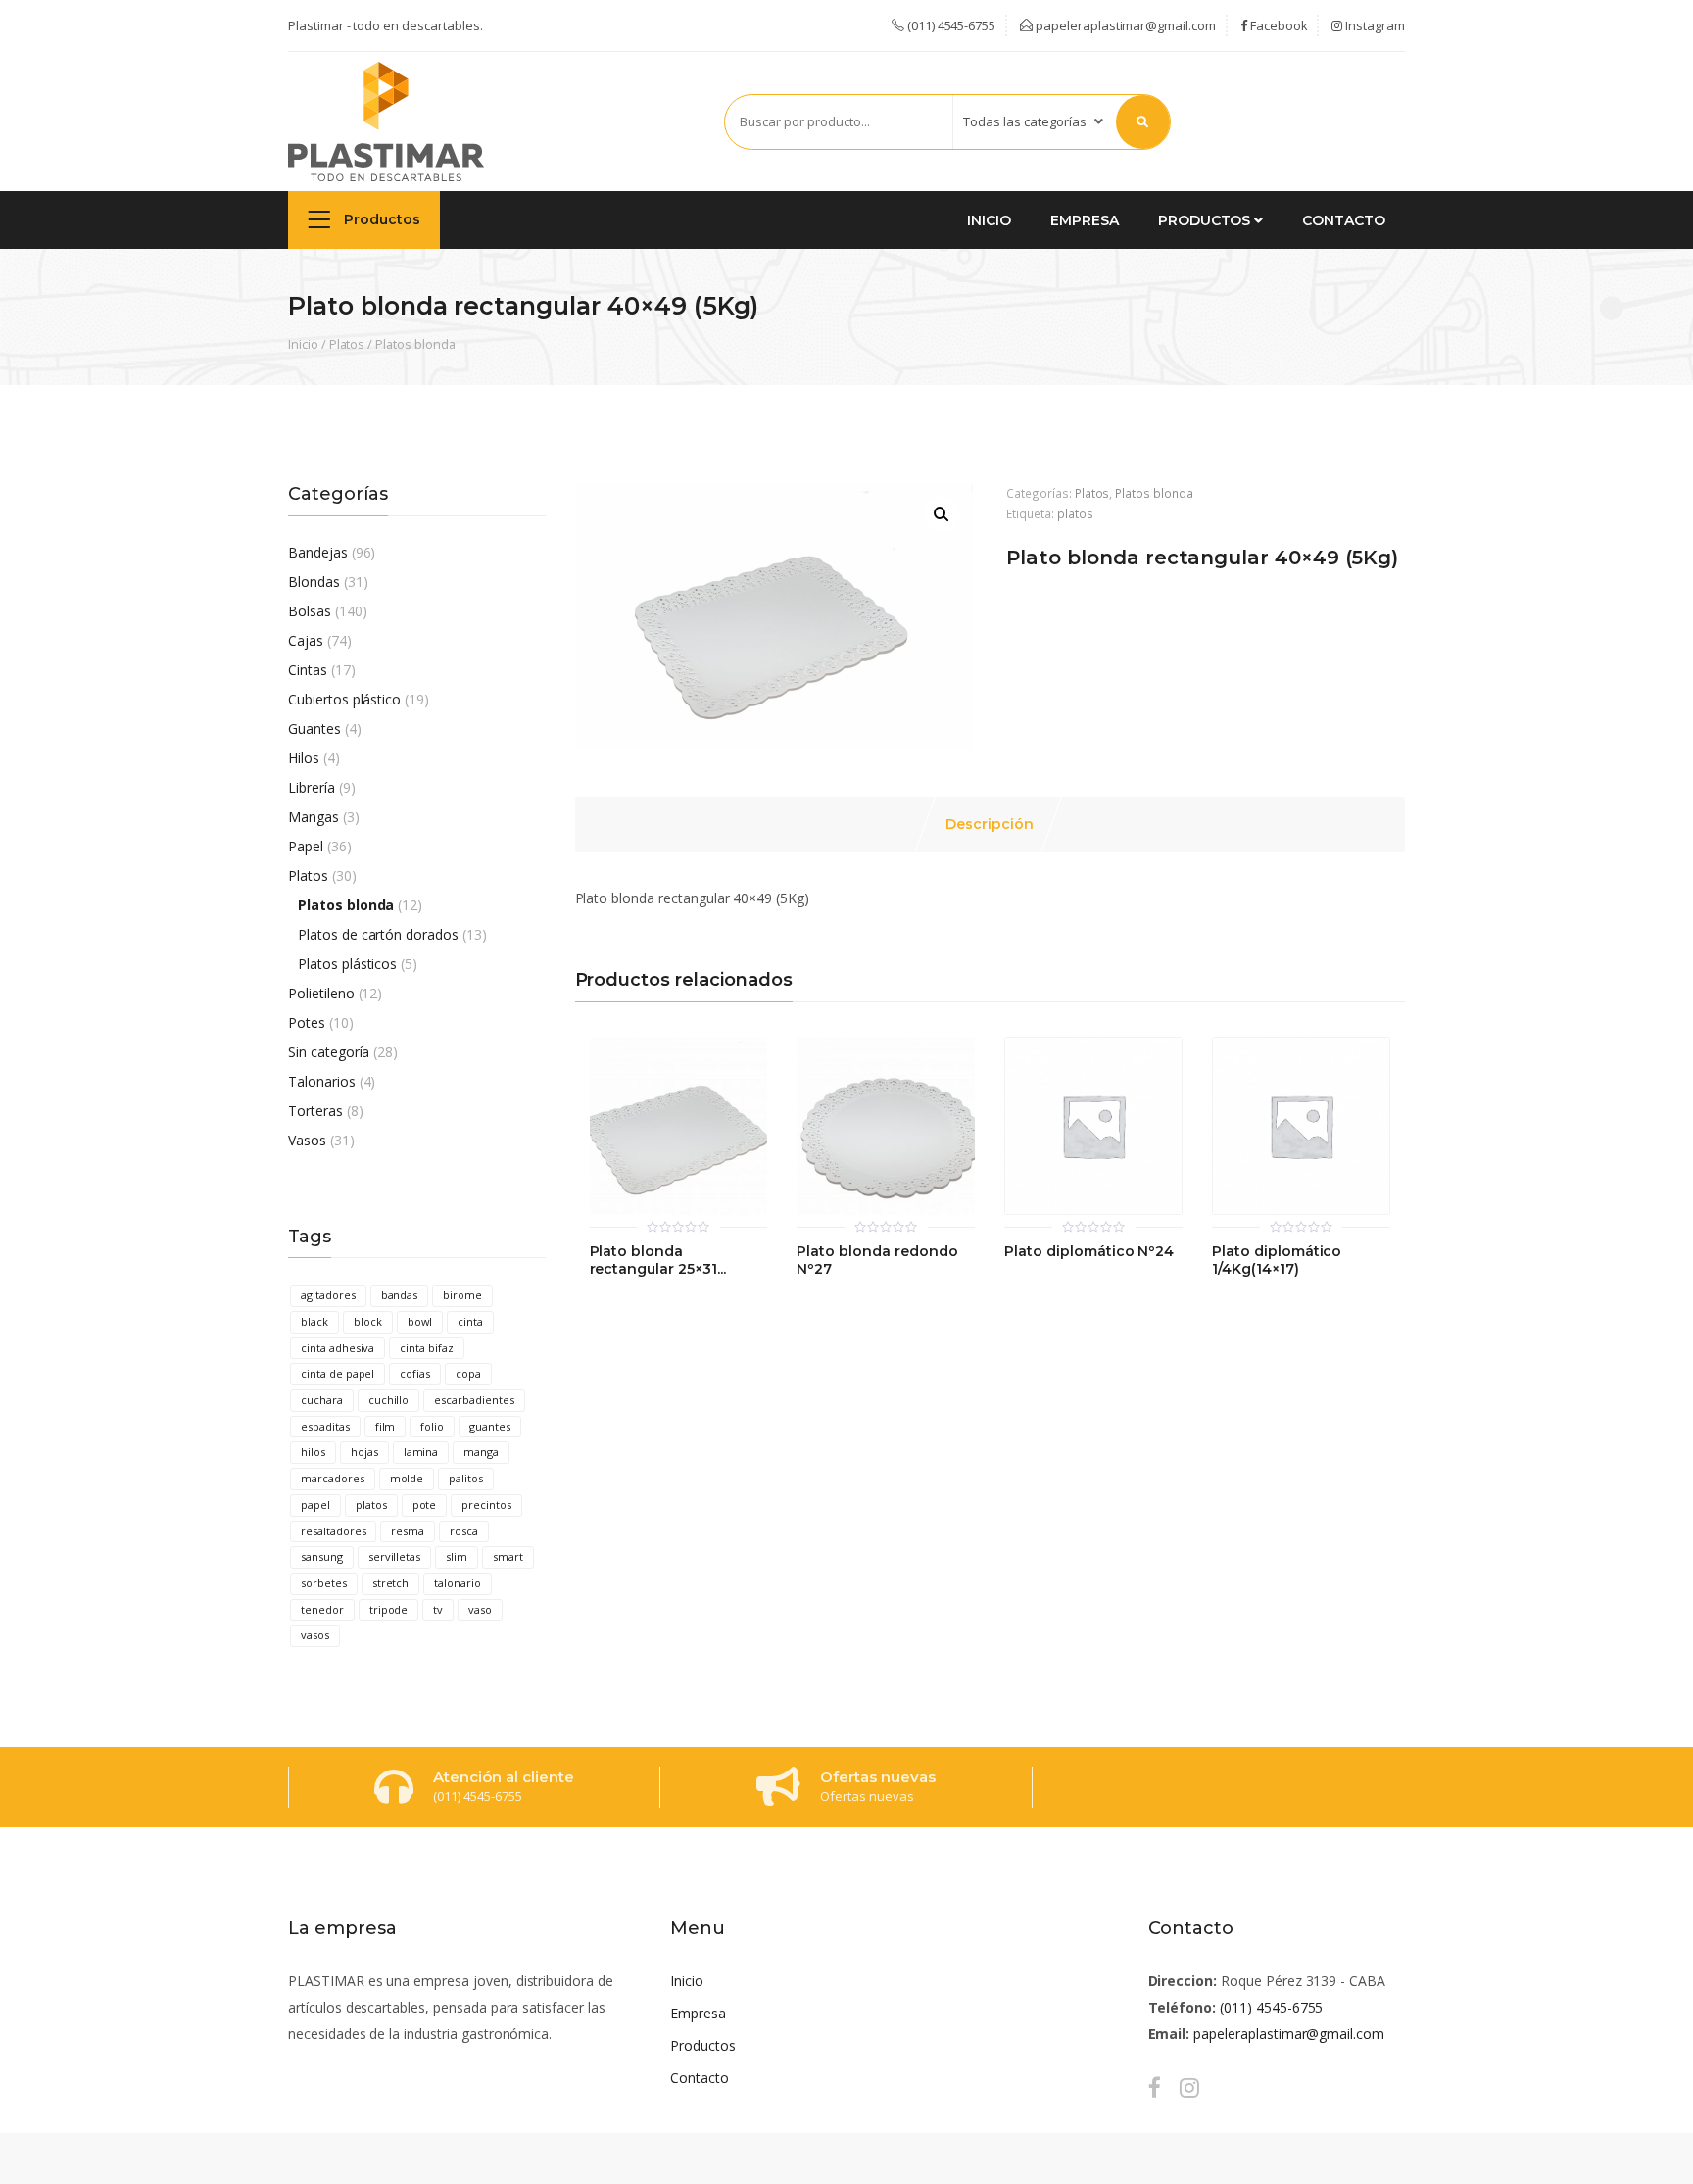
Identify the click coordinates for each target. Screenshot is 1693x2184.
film (386, 1426)
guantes (490, 1426)
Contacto (1344, 220)
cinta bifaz (427, 1348)
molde (407, 1478)
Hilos (304, 758)
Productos (380, 219)
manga (481, 1452)
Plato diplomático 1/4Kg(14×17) (1277, 1261)
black (314, 1321)
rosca (464, 1531)
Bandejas (318, 552)
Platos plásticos (347, 964)
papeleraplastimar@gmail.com (1124, 25)
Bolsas (310, 611)
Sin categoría (329, 1052)
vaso (480, 1609)
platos (371, 1505)
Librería (312, 787)
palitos (466, 1478)
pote (425, 1505)
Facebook (1278, 25)
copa (468, 1373)
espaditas (325, 1426)
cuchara (322, 1400)
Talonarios (322, 1081)
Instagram (1374, 25)
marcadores (333, 1478)
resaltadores (333, 1531)
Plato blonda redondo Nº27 (877, 1261)
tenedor (322, 1609)
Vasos (307, 1140)
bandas (400, 1295)
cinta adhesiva (338, 1348)
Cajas (306, 640)
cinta (470, 1321)
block (368, 1321)
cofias (415, 1373)
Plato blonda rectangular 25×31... (658, 1261)
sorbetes (324, 1583)
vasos (315, 1635)
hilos (313, 1452)
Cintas (308, 670)
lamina (421, 1452)
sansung (322, 1556)
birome (462, 1295)
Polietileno (321, 993)
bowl (420, 1321)
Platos (347, 344)
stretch (391, 1583)
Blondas (314, 582)
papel (315, 1505)
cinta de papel (338, 1373)
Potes (307, 1022)
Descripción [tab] (990, 824)
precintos (486, 1505)
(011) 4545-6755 (1271, 2007)
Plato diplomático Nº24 (1089, 1252)
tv (438, 1609)
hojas (364, 1452)
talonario (458, 1583)
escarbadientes (474, 1400)
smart (508, 1556)
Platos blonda (415, 344)
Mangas (314, 817)
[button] (942, 514)
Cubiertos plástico (344, 699)
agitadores (328, 1295)
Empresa (1085, 220)
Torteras (315, 1111)
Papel (306, 846)
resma (408, 1531)
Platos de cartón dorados (378, 934)
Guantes (314, 728)
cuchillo (389, 1400)
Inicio (989, 220)
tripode (389, 1609)
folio (432, 1426)
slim (457, 1556)
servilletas (395, 1556)
